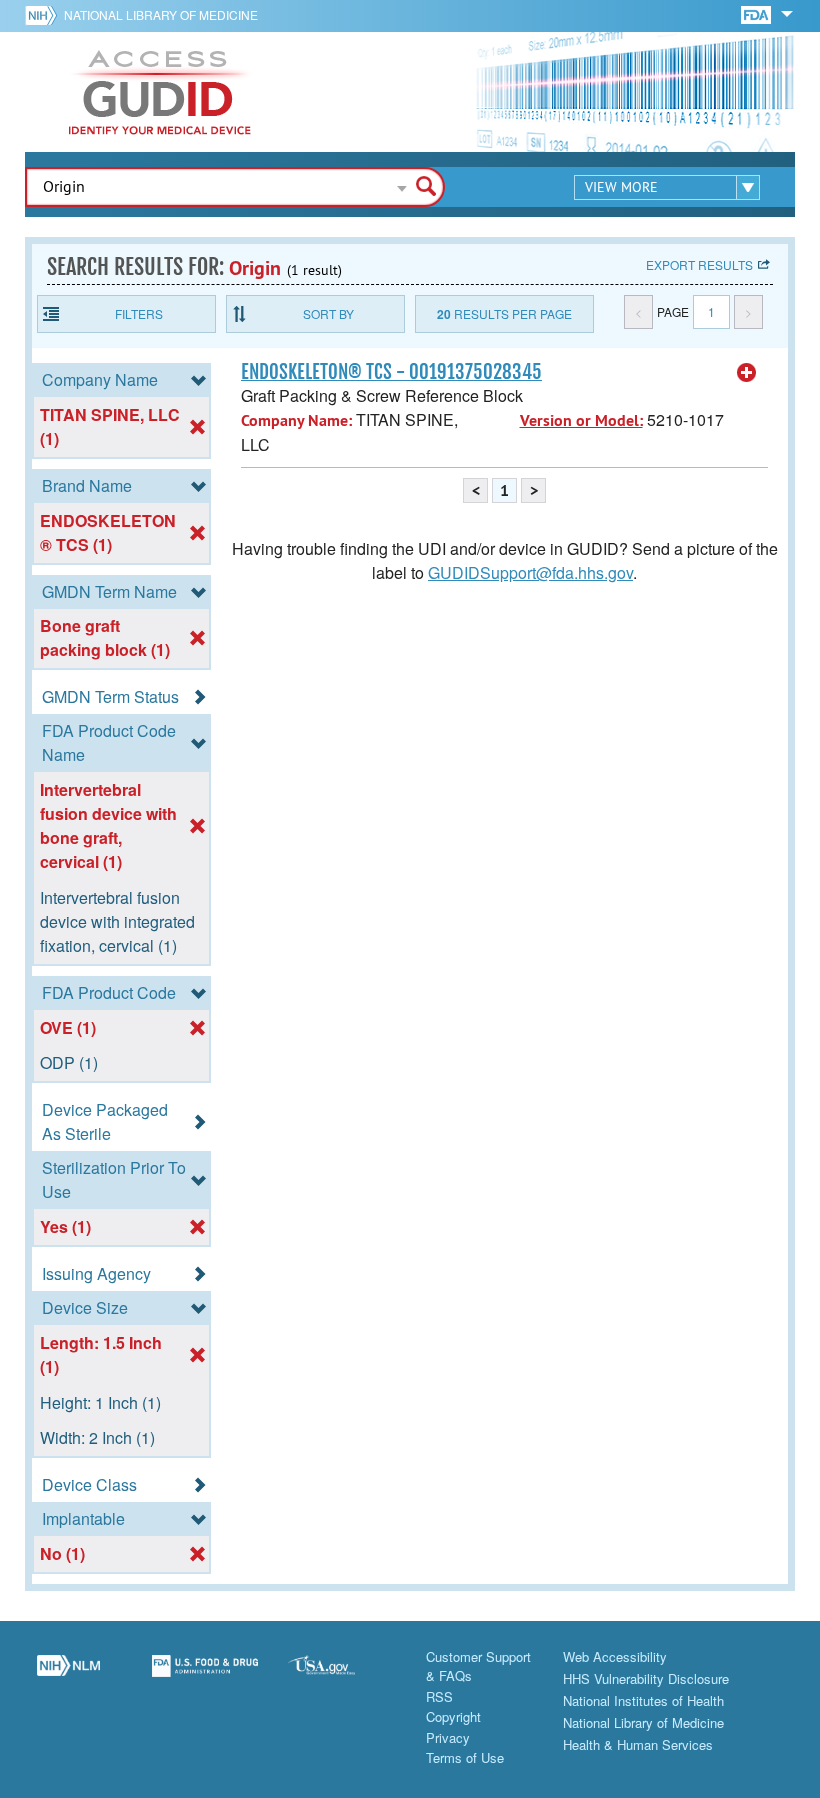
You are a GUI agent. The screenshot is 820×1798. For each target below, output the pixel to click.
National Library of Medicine (161, 14)
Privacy (448, 1737)
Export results (699, 264)
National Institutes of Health (643, 1700)
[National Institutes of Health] (44, 15)
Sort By (328, 313)
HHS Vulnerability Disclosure (646, 1678)
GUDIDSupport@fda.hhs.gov (530, 572)
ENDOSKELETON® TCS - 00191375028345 (391, 372)
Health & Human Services (638, 1744)
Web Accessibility (615, 1656)
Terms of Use (465, 1757)
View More (621, 187)
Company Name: (296, 420)
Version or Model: (581, 420)
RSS (439, 1696)
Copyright (453, 1716)
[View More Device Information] (747, 373)
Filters (139, 313)
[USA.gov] (341, 1677)
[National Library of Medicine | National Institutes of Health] (68, 1677)
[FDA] (757, 13)
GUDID (160, 92)
